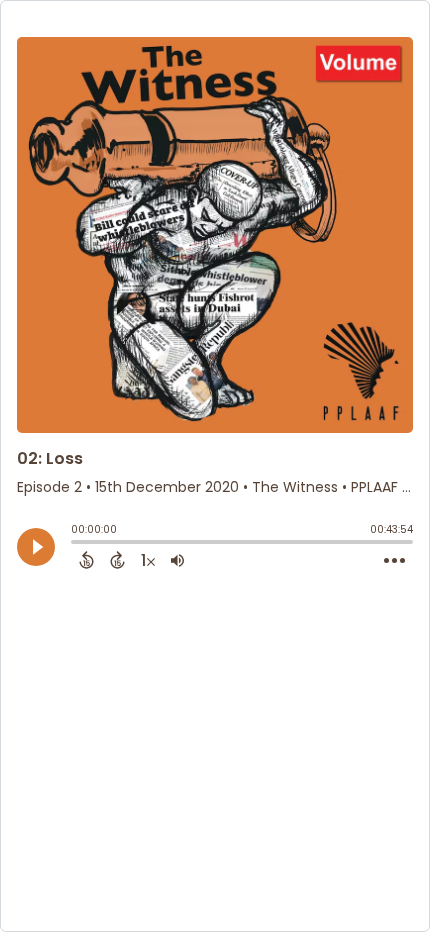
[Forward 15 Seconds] (117, 560)
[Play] (36, 547)
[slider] (76, 544)
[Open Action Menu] (394, 561)
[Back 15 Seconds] (86, 560)
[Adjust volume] (177, 560)
